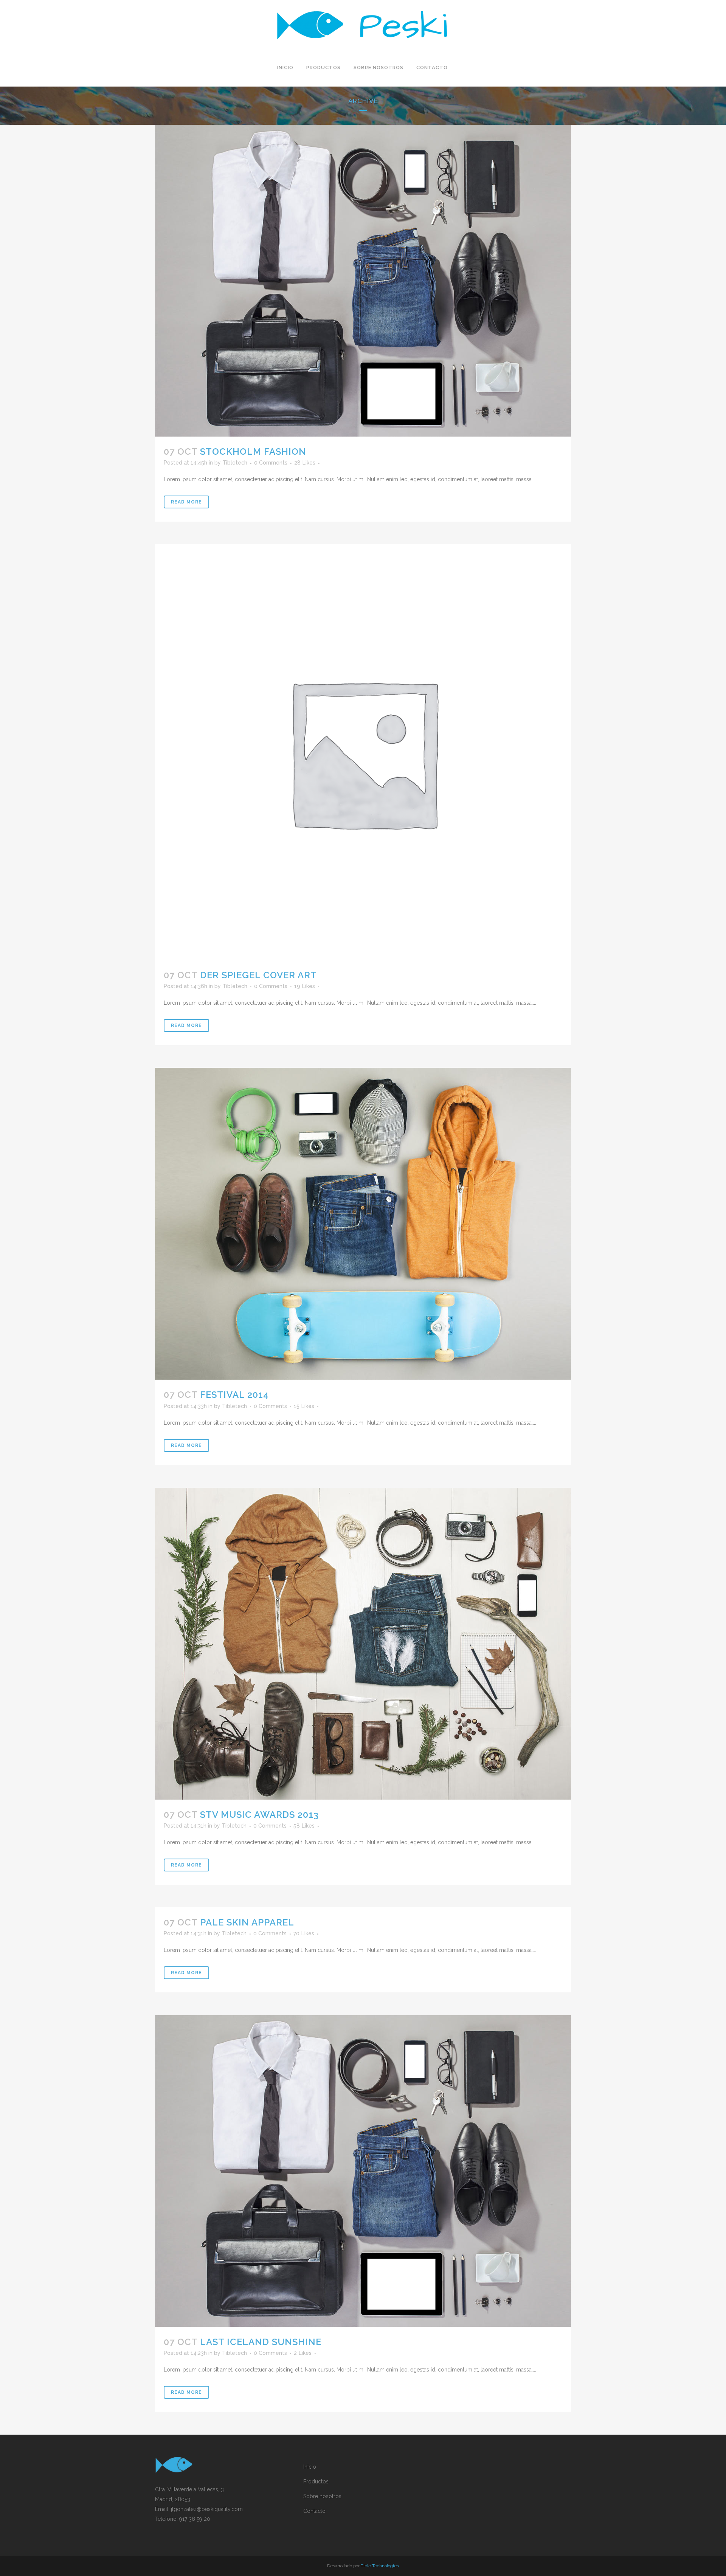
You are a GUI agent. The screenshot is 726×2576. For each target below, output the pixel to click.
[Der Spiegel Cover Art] (363, 752)
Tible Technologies (380, 2566)
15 (304, 1406)
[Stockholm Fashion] (363, 281)
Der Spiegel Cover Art (258, 975)
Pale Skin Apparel (247, 1922)
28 (305, 463)
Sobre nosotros (322, 2496)
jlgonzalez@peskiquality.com (207, 2509)
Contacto (314, 2511)
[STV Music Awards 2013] (363, 1644)
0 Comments (271, 463)
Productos (316, 2482)
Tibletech (235, 463)
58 (304, 1826)
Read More (186, 502)
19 (305, 986)
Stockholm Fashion (253, 452)
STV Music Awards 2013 (259, 1815)
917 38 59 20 (195, 2519)
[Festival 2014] (363, 1224)
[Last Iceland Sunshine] (363, 2171)
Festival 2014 (234, 1395)
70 (304, 1933)
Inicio (310, 2467)
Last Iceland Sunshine (261, 2342)
